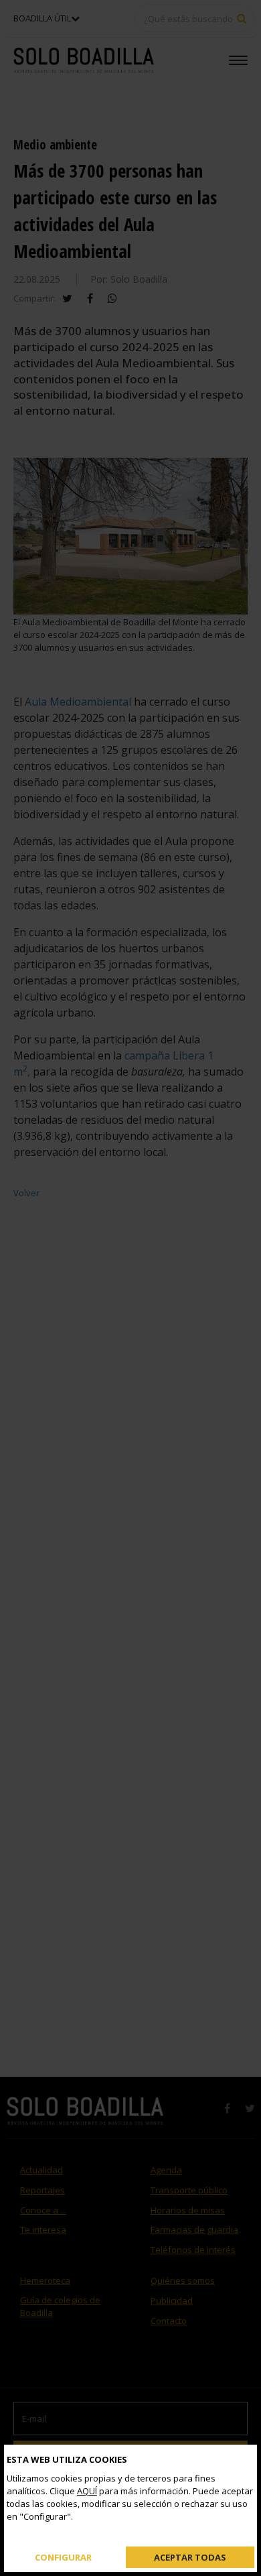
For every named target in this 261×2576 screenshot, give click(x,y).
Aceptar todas (190, 2557)
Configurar (63, 2557)
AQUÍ (87, 2491)
